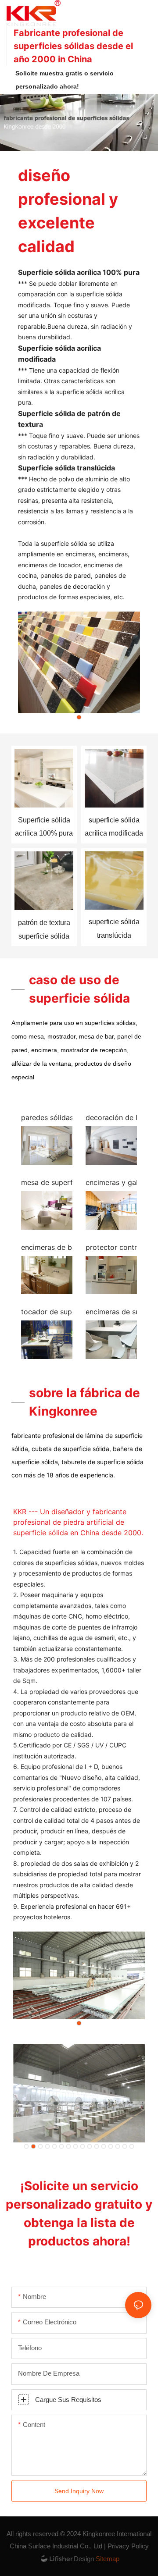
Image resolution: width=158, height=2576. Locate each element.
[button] (79, 717)
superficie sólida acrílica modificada (114, 827)
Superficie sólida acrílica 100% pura (44, 827)
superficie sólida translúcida (114, 928)
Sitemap (107, 2559)
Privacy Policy (128, 2546)
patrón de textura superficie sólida (44, 929)
